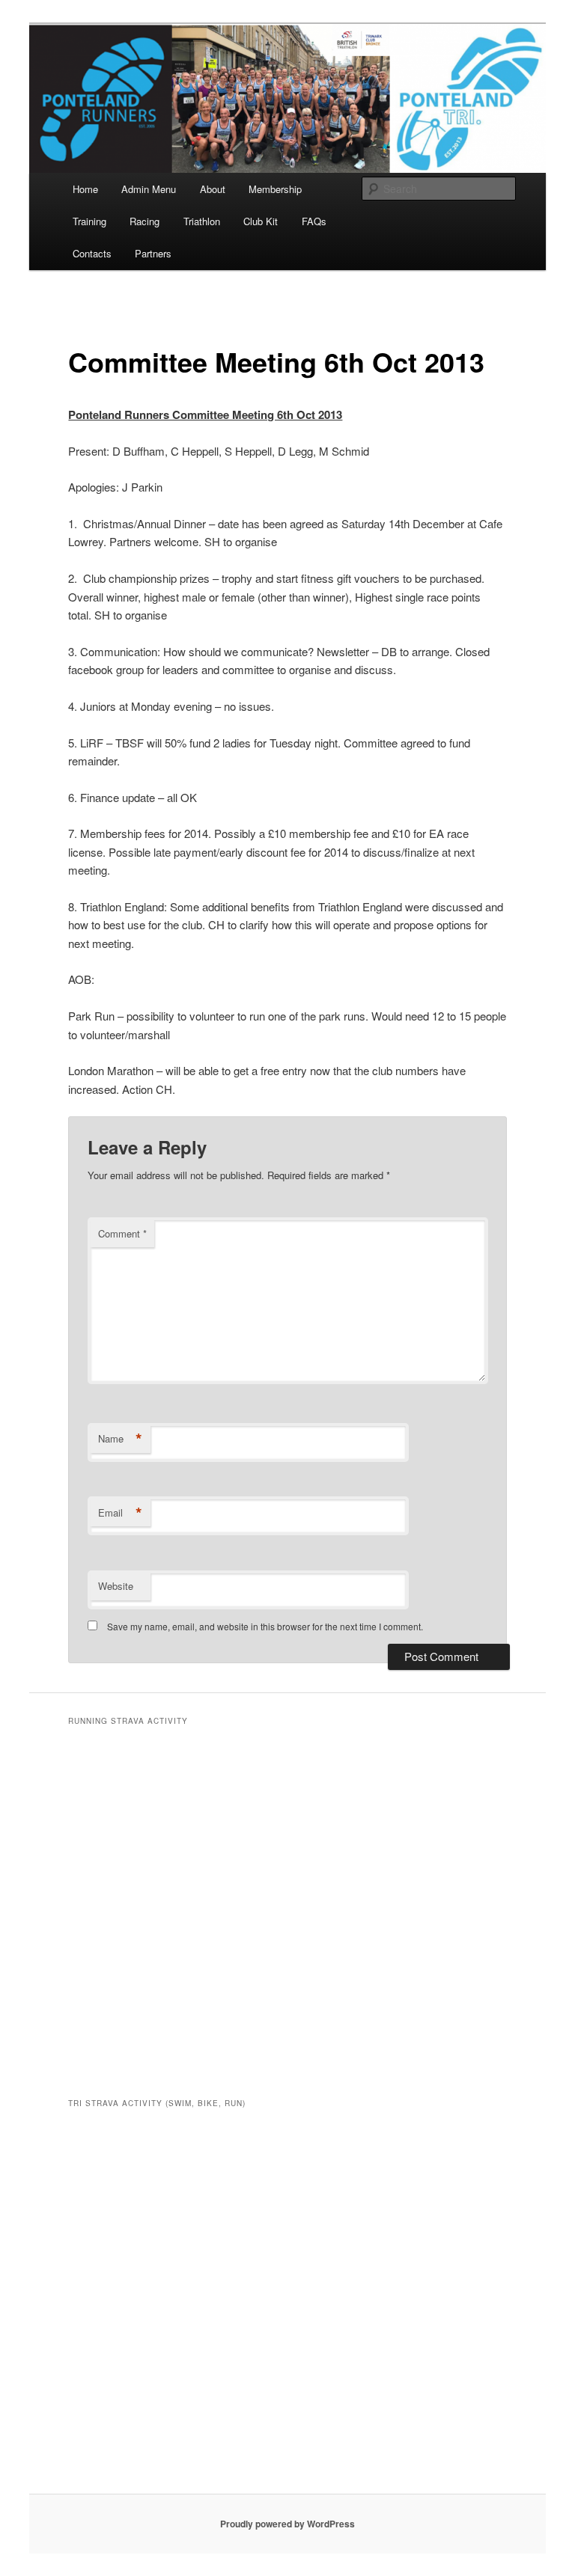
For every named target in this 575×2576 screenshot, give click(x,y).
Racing (144, 221)
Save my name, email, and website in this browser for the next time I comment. (265, 1626)
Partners (153, 253)
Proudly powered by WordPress (287, 2524)
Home (85, 189)
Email (120, 1513)
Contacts (92, 253)
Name (120, 1439)
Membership (275, 189)
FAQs (314, 221)
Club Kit (261, 221)
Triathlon (202, 221)
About (213, 189)
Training (89, 221)
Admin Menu (149, 189)
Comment (122, 1233)
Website (116, 1586)
